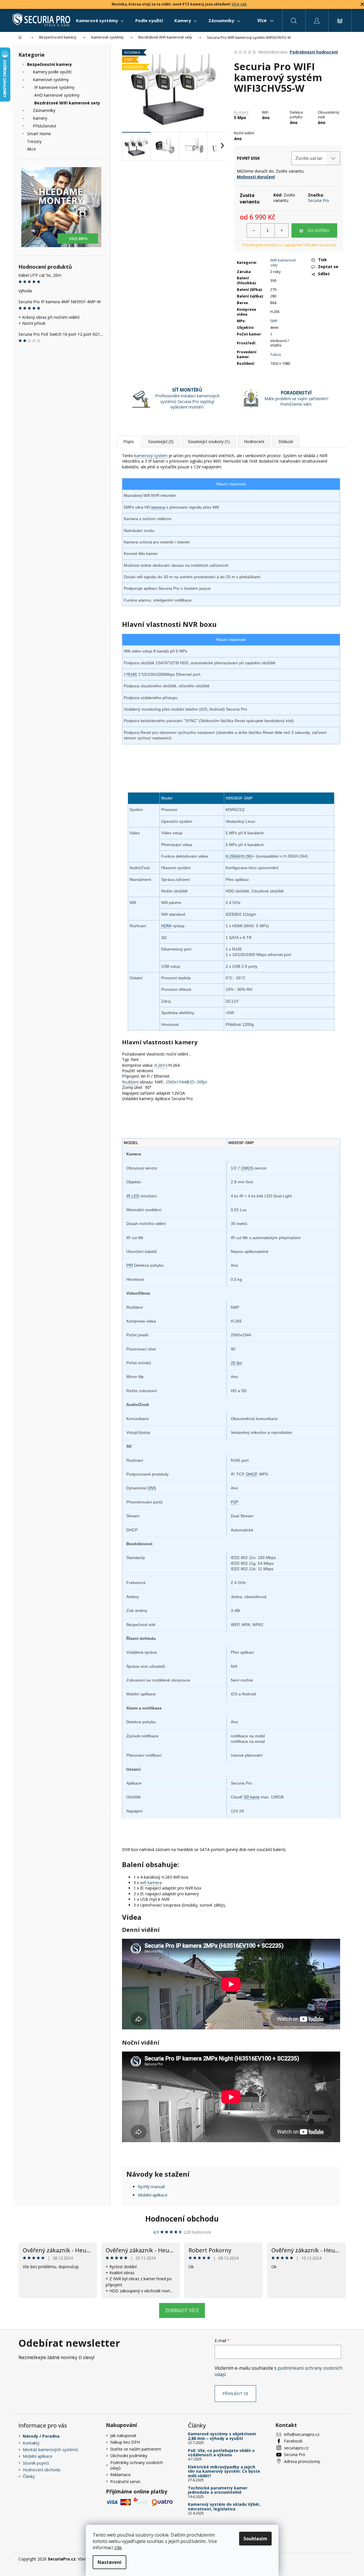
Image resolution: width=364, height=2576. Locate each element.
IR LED (133, 1196)
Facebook (293, 2441)
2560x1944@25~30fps (186, 1082)
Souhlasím (255, 2539)
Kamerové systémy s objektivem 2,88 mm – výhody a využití (222, 2436)
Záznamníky (44, 110)
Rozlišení (241, 112)
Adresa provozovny (302, 2461)
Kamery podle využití (52, 72)
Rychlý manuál (151, 2187)
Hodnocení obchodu (182, 2219)
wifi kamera (151, 1883)
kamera (158, 507)
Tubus (276, 354)
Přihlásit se (235, 2393)
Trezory (34, 141)
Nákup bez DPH (125, 2442)
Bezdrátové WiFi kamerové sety (67, 103)
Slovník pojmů (36, 2463)
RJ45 (132, 674)
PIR (130, 1265)
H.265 (247, 856)
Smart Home (39, 134)
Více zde (239, 4)
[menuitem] (100, 20)
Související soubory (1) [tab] (209, 441)
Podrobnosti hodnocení (314, 52)
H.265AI (233, 856)
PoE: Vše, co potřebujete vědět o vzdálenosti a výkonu (221, 2453)
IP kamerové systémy (54, 87)
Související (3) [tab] (161, 441)
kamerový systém (151, 456)
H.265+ (161, 1065)
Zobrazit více (182, 2310)
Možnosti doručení (256, 177)
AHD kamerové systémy (57, 95)
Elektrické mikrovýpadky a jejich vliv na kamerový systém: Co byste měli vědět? (224, 2471)
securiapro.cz (296, 2448)
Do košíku (318, 230)
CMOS (247, 1168)
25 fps (236, 1363)
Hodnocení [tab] (254, 441)
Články (29, 2476)
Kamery (40, 118)
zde (118, 2548)
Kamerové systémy (51, 80)
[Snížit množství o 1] (254, 230)
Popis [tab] (129, 441)
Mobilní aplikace (153, 2195)
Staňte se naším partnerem (136, 2449)
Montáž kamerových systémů (50, 2450)
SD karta (252, 1797)
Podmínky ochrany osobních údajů (137, 2465)
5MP (274, 321)
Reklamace (120, 2475)
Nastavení (109, 2562)
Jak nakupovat (123, 2435)
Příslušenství (44, 126)
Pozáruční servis (125, 2481)
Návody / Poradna (41, 2436)
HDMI (166, 926)
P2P (235, 1502)
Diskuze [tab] (286, 441)
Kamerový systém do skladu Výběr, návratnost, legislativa (224, 2507)
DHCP (251, 1474)
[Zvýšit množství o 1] (281, 230)
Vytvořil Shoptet (331, 2559)
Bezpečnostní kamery (49, 64)
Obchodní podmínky (129, 2456)
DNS (152, 1488)
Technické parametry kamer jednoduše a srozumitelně (218, 2490)
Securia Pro (319, 200)
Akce (32, 149)
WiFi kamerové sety (283, 263)
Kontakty (31, 2443)
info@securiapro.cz (302, 2434)
